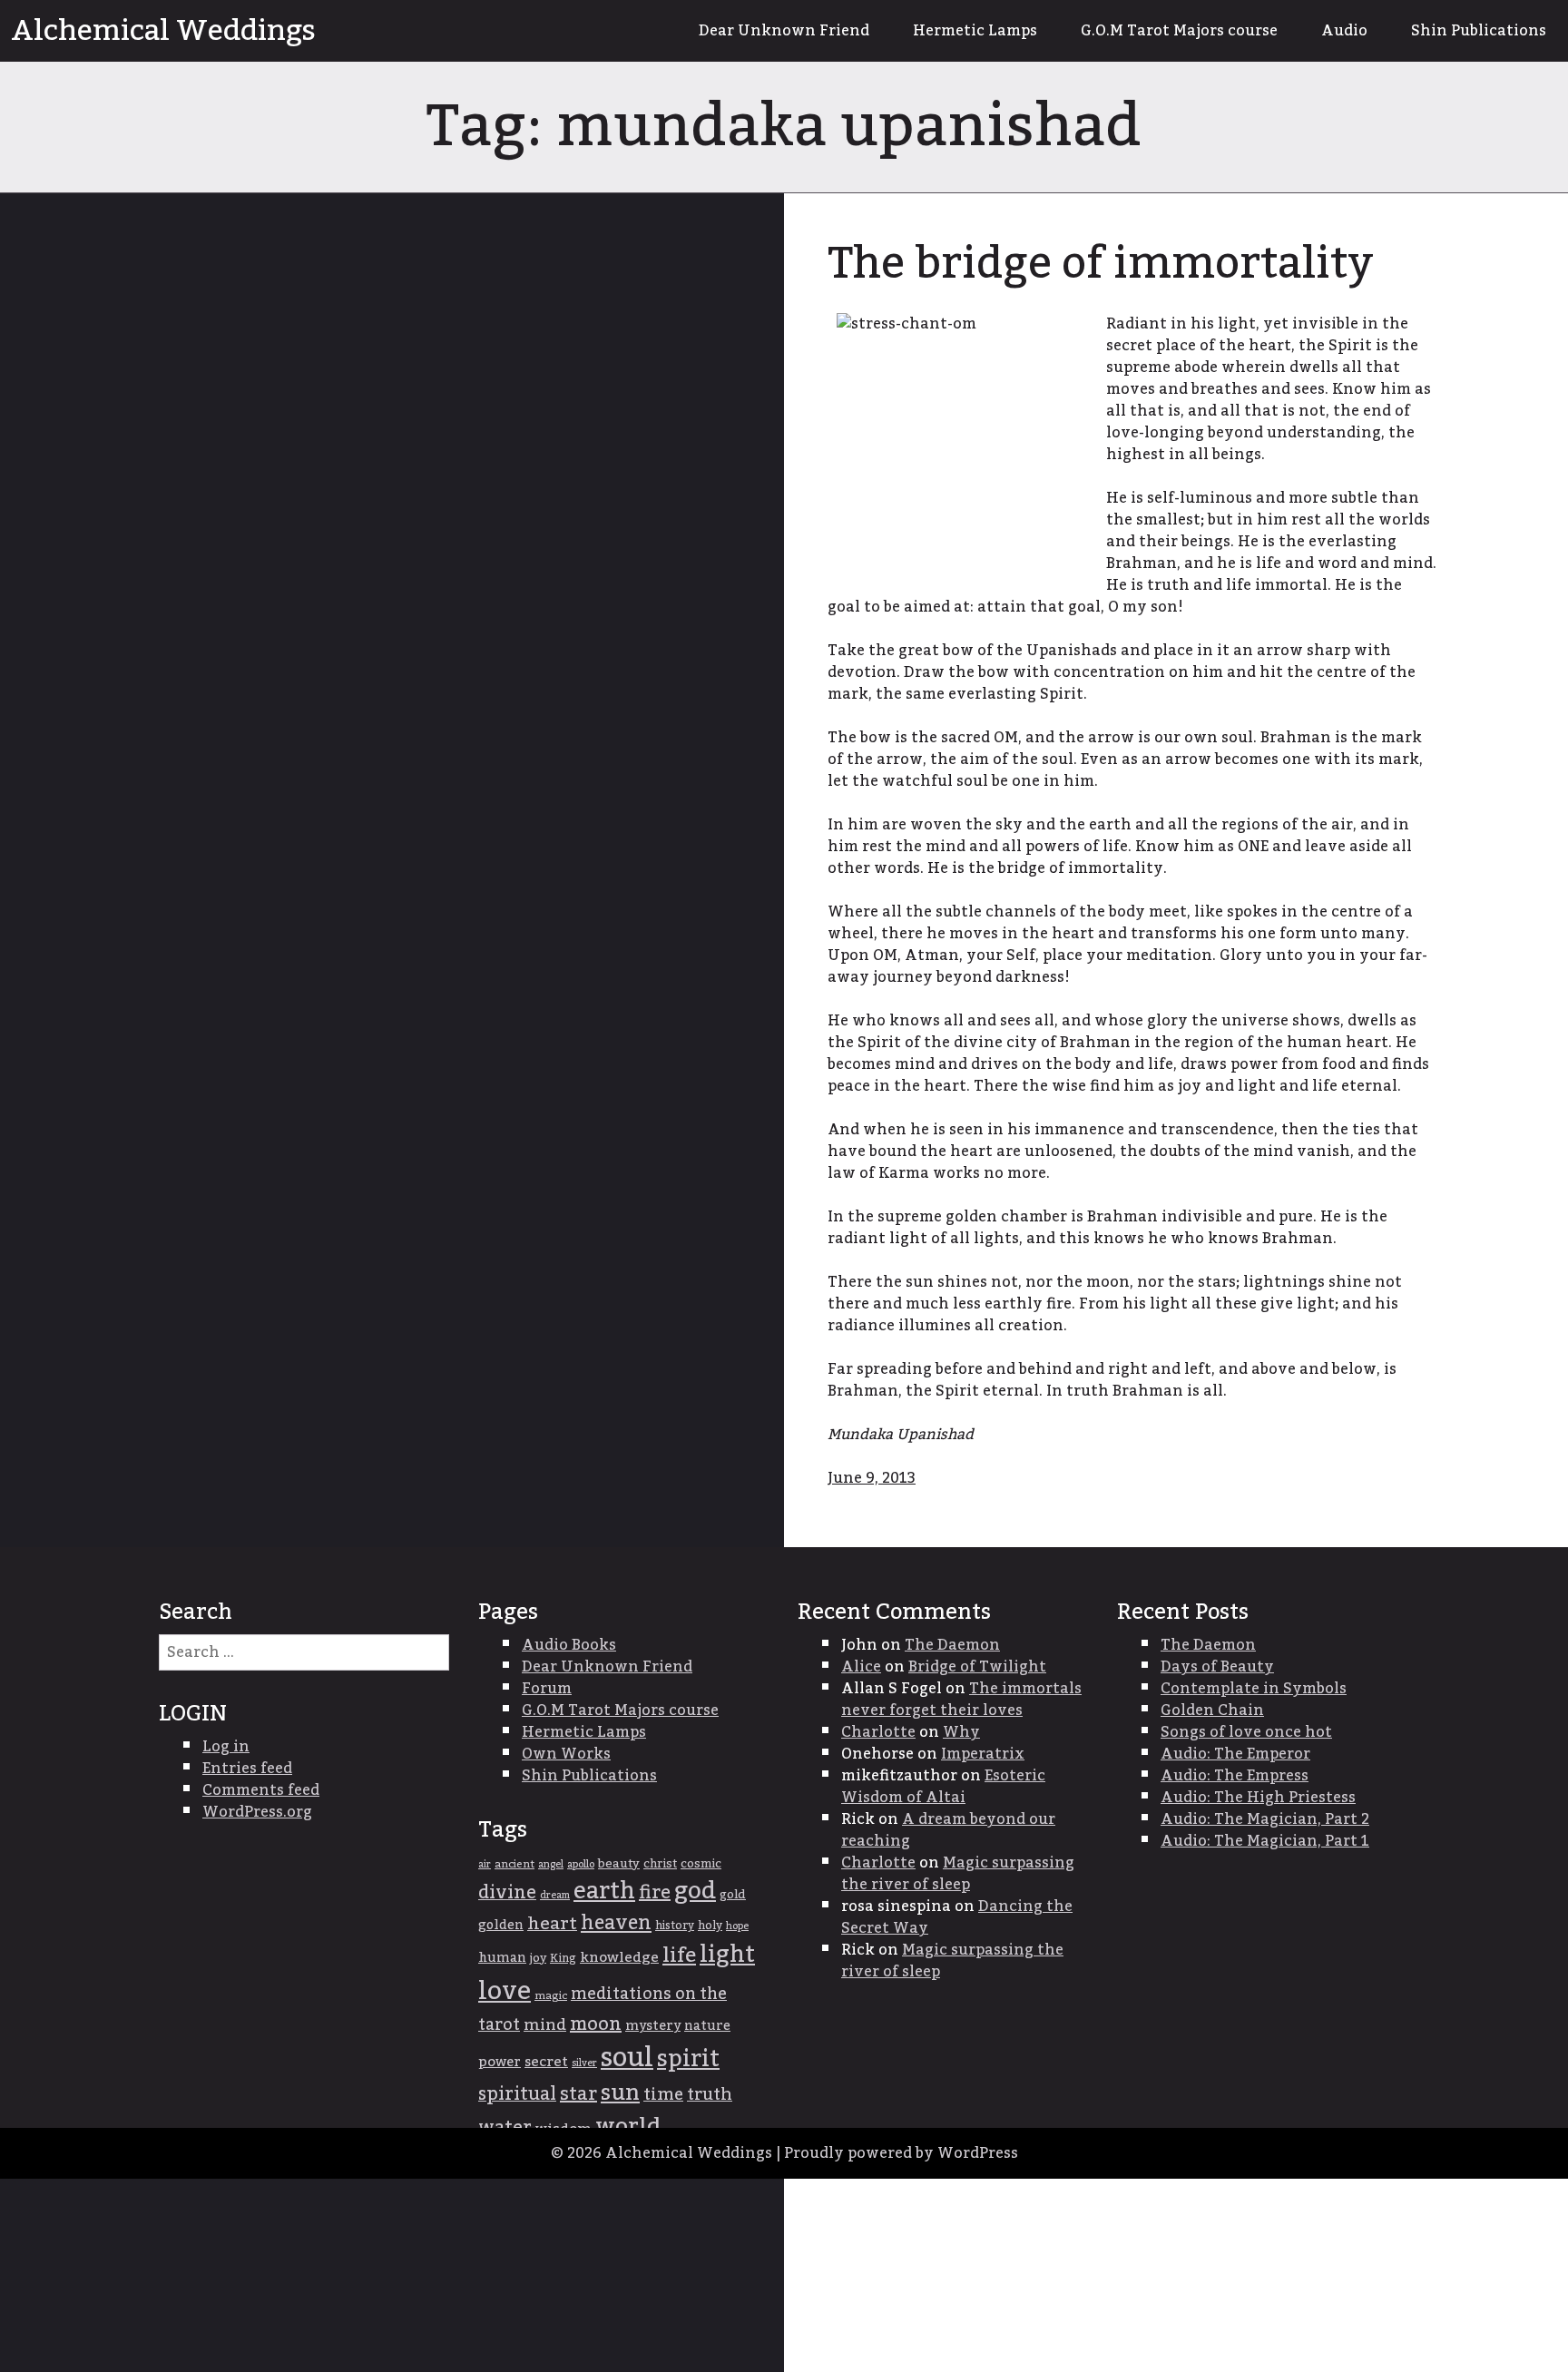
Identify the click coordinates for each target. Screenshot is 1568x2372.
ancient (514, 1864)
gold (733, 1895)
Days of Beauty (1217, 1667)
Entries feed (247, 1769)
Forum (547, 1689)
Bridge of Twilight (977, 1667)
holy (710, 1926)
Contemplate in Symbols (1254, 1689)
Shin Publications (1479, 31)
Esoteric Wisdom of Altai (943, 1787)
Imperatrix (983, 1754)
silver (584, 2063)
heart (552, 1924)
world (628, 2127)
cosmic (701, 1864)
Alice (861, 1667)
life (679, 1955)
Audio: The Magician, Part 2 (1265, 1819)
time (663, 2095)
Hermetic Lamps (975, 31)
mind (545, 2025)
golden (501, 1926)
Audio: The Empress (1235, 1776)
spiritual (517, 2094)
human (502, 1958)
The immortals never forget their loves (961, 1700)
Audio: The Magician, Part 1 (1265, 1841)
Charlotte (878, 1732)
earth (604, 1892)
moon (596, 2024)
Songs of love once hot (1246, 1732)
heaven (616, 1923)
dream (555, 1895)
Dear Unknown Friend (784, 31)
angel (551, 1864)
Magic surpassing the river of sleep (958, 1874)
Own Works (566, 1754)
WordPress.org (257, 1812)
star (578, 2094)
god (695, 1891)
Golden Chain (1212, 1710)
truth (710, 2095)
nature (707, 2026)
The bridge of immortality (1101, 264)
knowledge (619, 1958)
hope (737, 1926)
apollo (581, 1864)
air (485, 1864)
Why (961, 1732)
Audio (1344, 31)
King (563, 1959)
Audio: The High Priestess (1258, 1798)
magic (551, 1996)
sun (620, 2093)
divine (507, 1893)
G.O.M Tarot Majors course (1179, 31)
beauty (619, 1864)
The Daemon (952, 1645)
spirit (688, 2059)
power (500, 2062)
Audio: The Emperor (1235, 1754)
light (727, 1955)
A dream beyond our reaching (948, 1830)
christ (660, 1864)
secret (546, 2062)
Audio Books (569, 1645)
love (505, 1991)
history (675, 1926)
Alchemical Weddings (163, 31)
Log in (226, 1747)
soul (627, 2058)
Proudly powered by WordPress (901, 2153)
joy (538, 1958)
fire (655, 1893)
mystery (653, 2026)
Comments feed (261, 1790)
